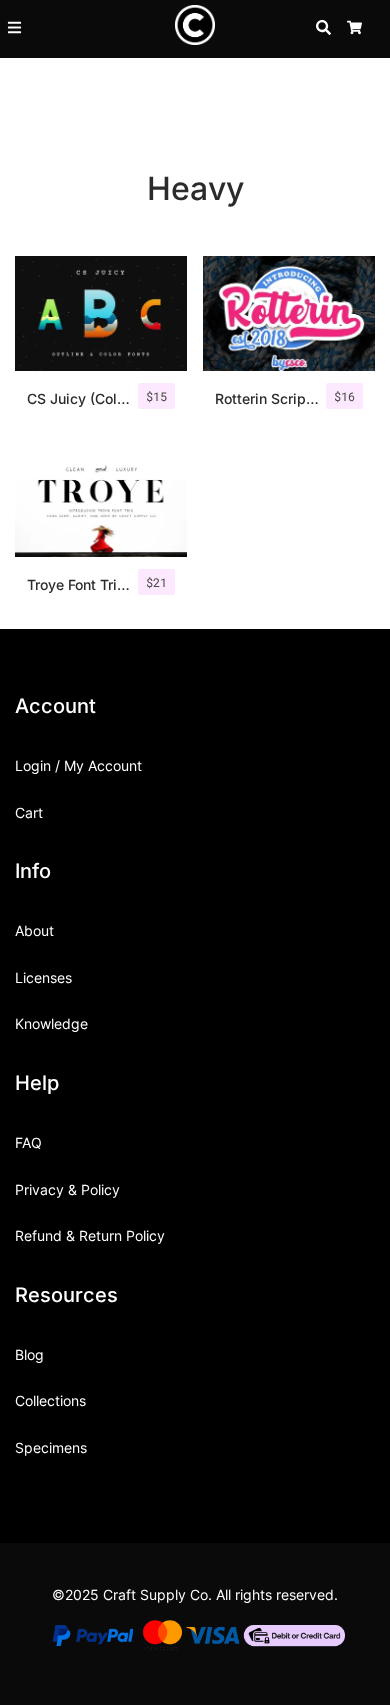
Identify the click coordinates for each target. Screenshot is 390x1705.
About (34, 930)
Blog (29, 1354)
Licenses (43, 977)
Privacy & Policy (67, 1189)
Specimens (51, 1447)
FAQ (28, 1142)
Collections (50, 1400)
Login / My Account (78, 765)
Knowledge (51, 1023)
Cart (29, 812)
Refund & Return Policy (90, 1235)
